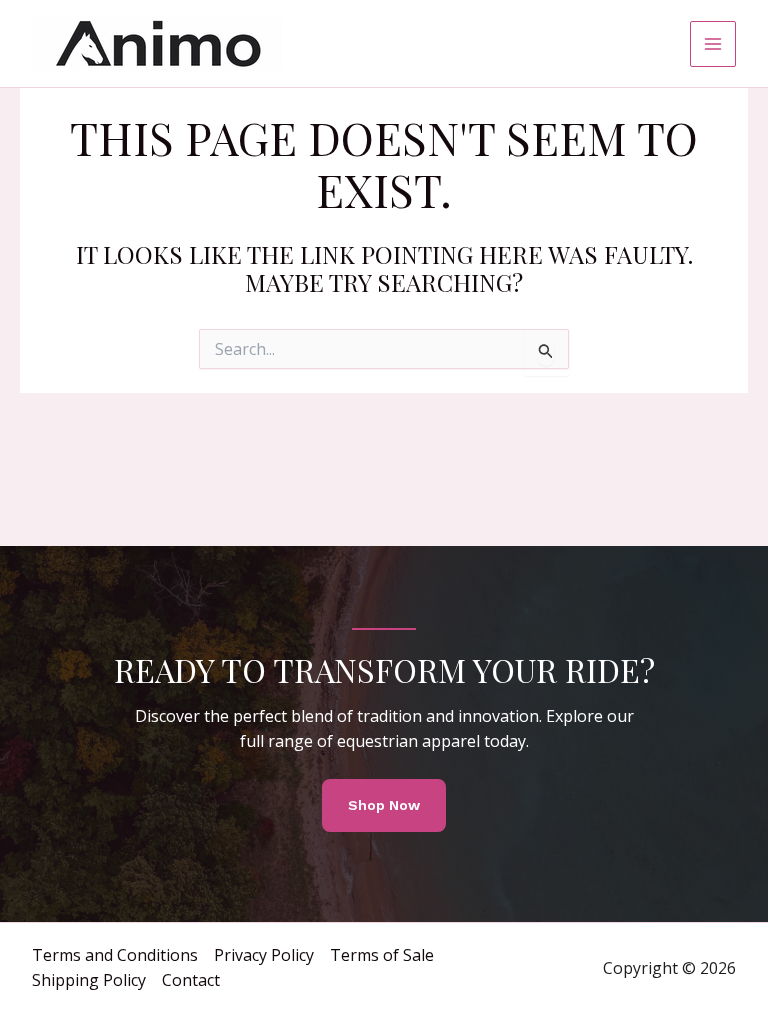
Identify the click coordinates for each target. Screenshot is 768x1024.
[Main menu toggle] (713, 44)
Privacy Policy (264, 955)
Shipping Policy (89, 980)
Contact (191, 980)
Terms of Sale (382, 955)
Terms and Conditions (115, 955)
